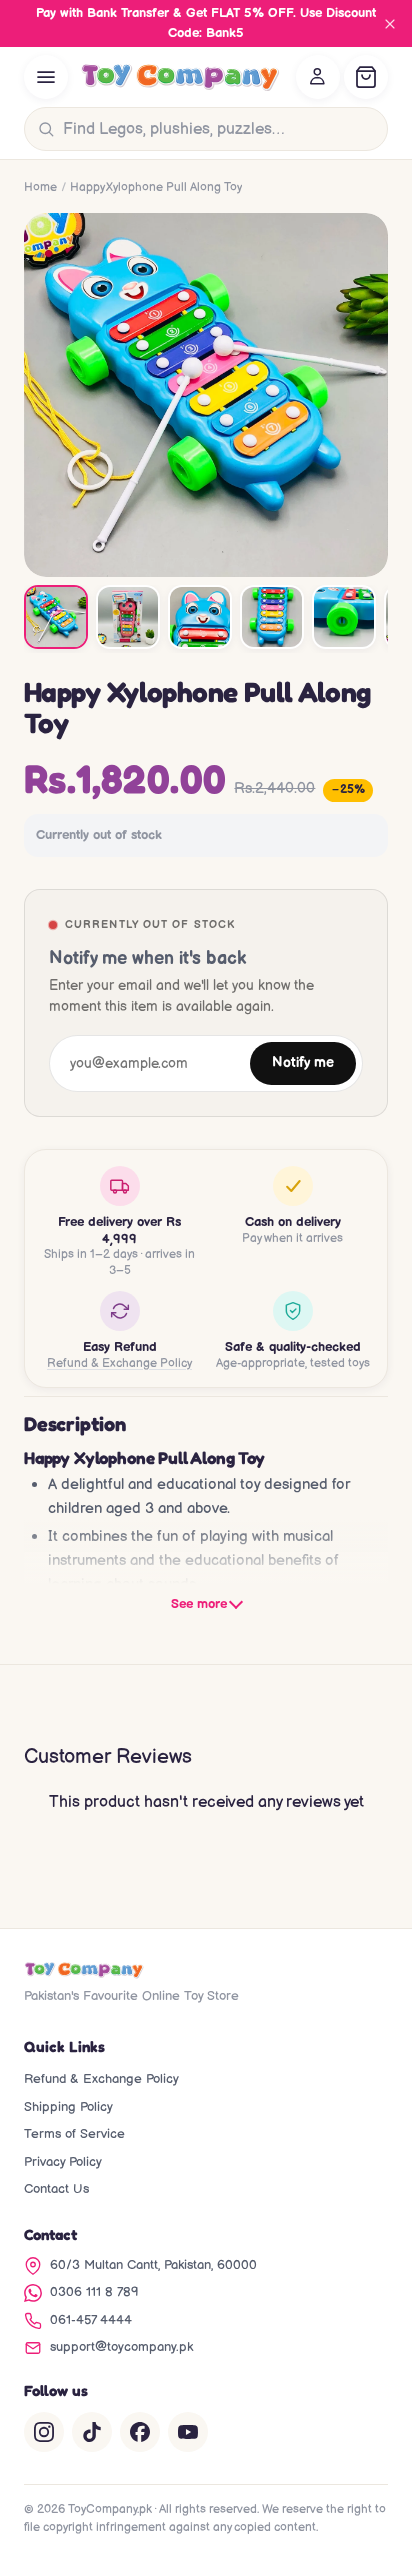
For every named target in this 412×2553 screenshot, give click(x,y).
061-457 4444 (91, 2320)
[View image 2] (128, 617)
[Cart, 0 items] (366, 77)
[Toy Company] (180, 77)
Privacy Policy (63, 2162)
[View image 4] (272, 617)
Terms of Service (74, 2134)
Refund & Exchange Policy (119, 1363)
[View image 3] (200, 617)
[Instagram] (44, 2432)
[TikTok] (92, 2432)
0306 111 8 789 (94, 2292)
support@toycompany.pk (121, 2347)
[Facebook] (140, 2432)
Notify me (303, 1063)
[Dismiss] (390, 24)
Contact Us (56, 2189)
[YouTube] (188, 2432)
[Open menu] (46, 77)
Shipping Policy (68, 2107)
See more (199, 1604)
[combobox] (221, 129)
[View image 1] (56, 617)
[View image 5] (344, 617)
